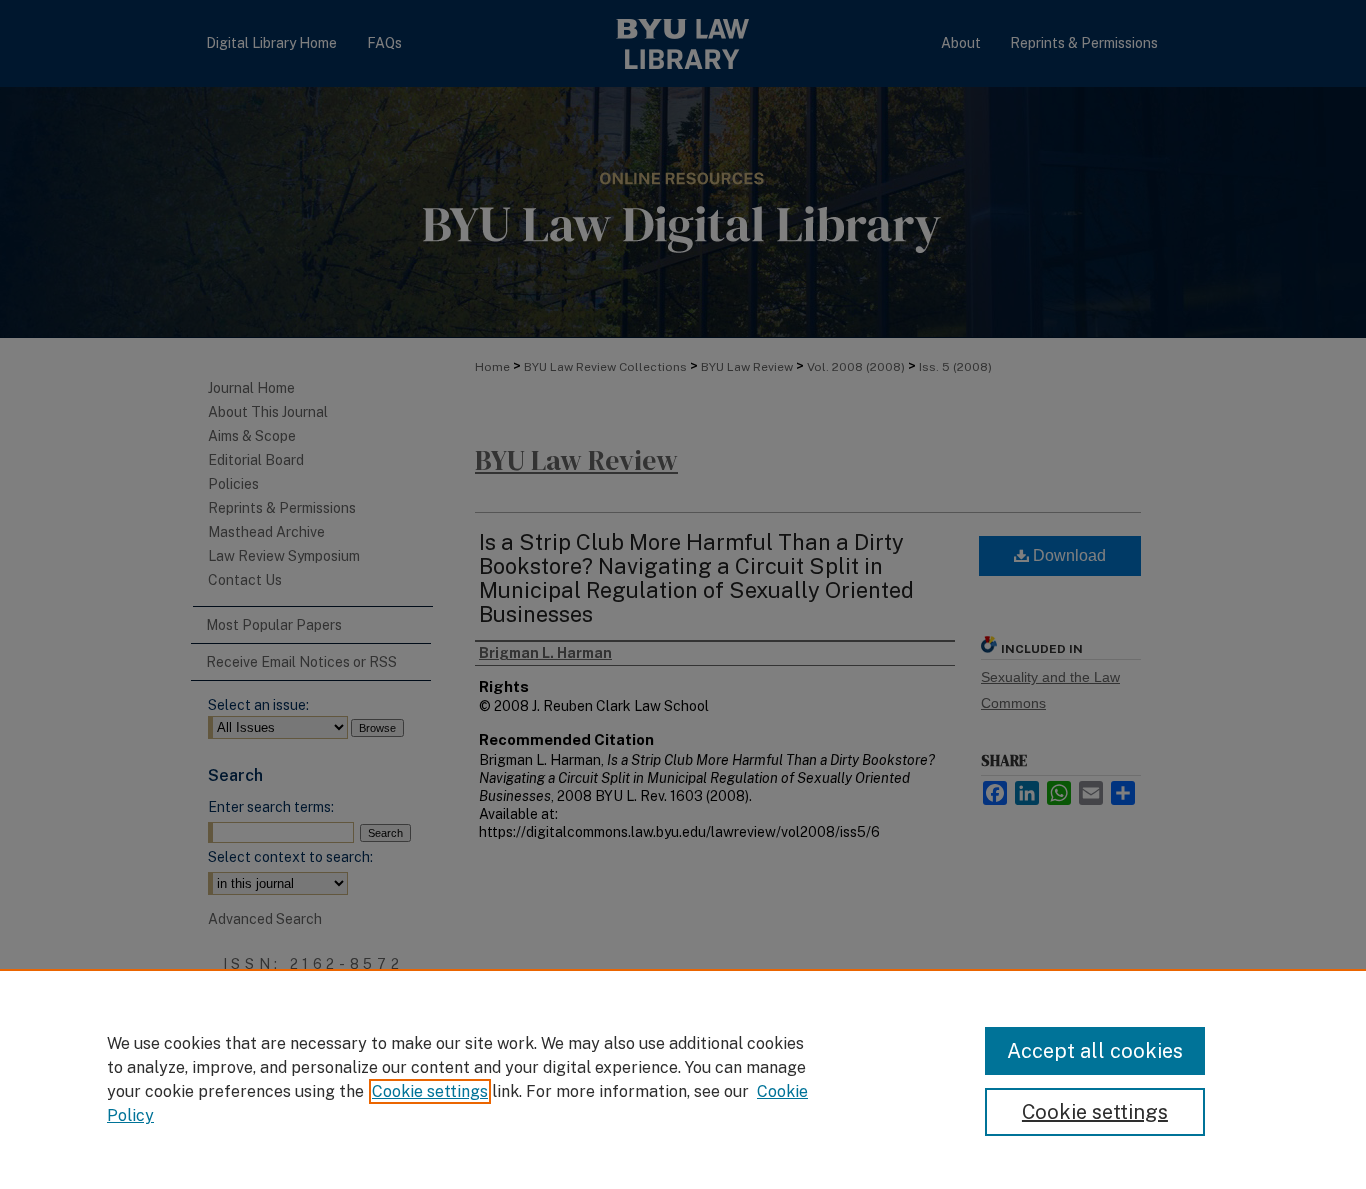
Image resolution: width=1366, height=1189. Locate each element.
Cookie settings (430, 1091)
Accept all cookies (1095, 1051)
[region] (683, 1079)
